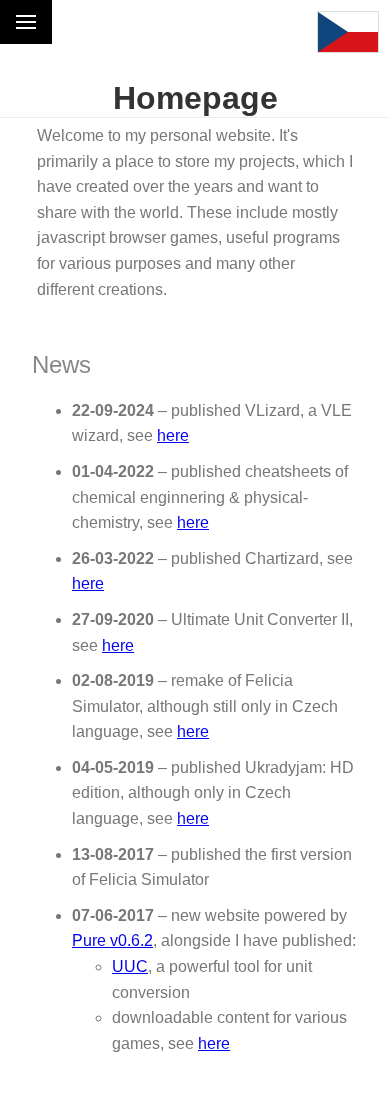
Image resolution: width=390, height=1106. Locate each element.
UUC (130, 966)
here (173, 435)
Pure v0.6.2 (112, 940)
